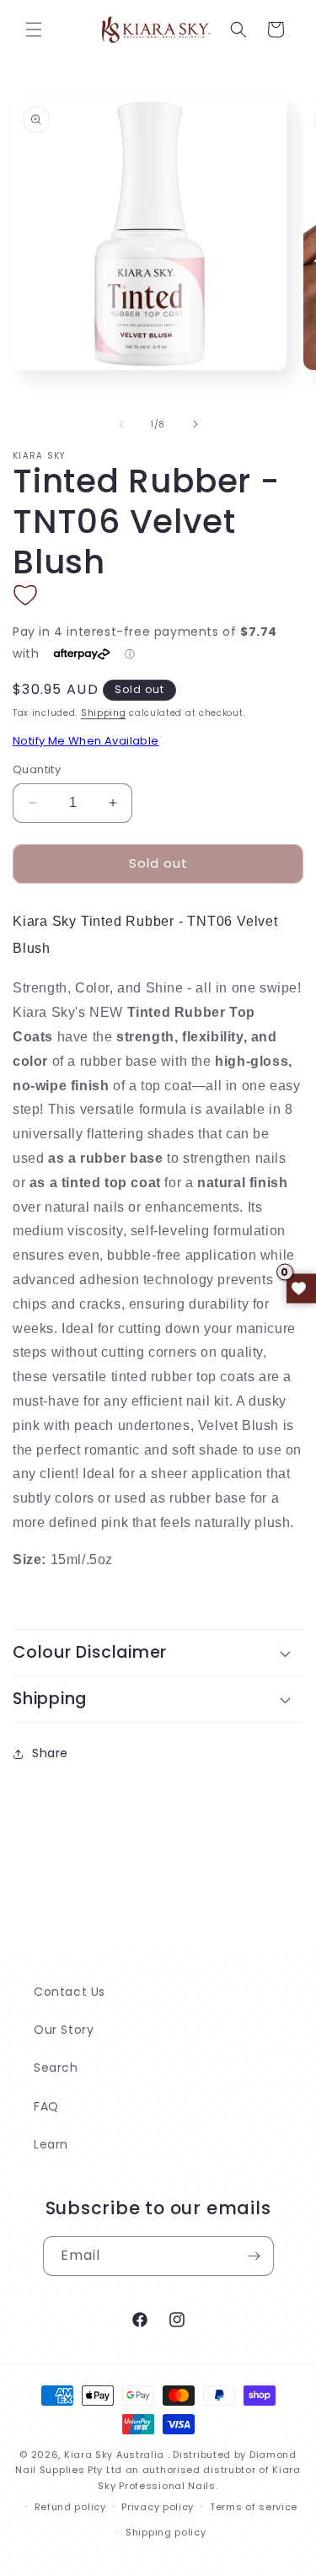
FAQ (46, 2106)
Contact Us (70, 1992)
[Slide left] (121, 424)
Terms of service (254, 2507)
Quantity (37, 769)
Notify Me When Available (86, 741)
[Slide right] (195, 424)
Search (56, 2068)
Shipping (104, 713)
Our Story (64, 2030)
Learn (51, 2144)
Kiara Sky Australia (114, 2455)
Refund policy (70, 2507)
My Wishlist (301, 1288)
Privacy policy (158, 2507)
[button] (34, 30)
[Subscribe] (254, 2256)
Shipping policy (166, 2532)
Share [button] (50, 1753)
